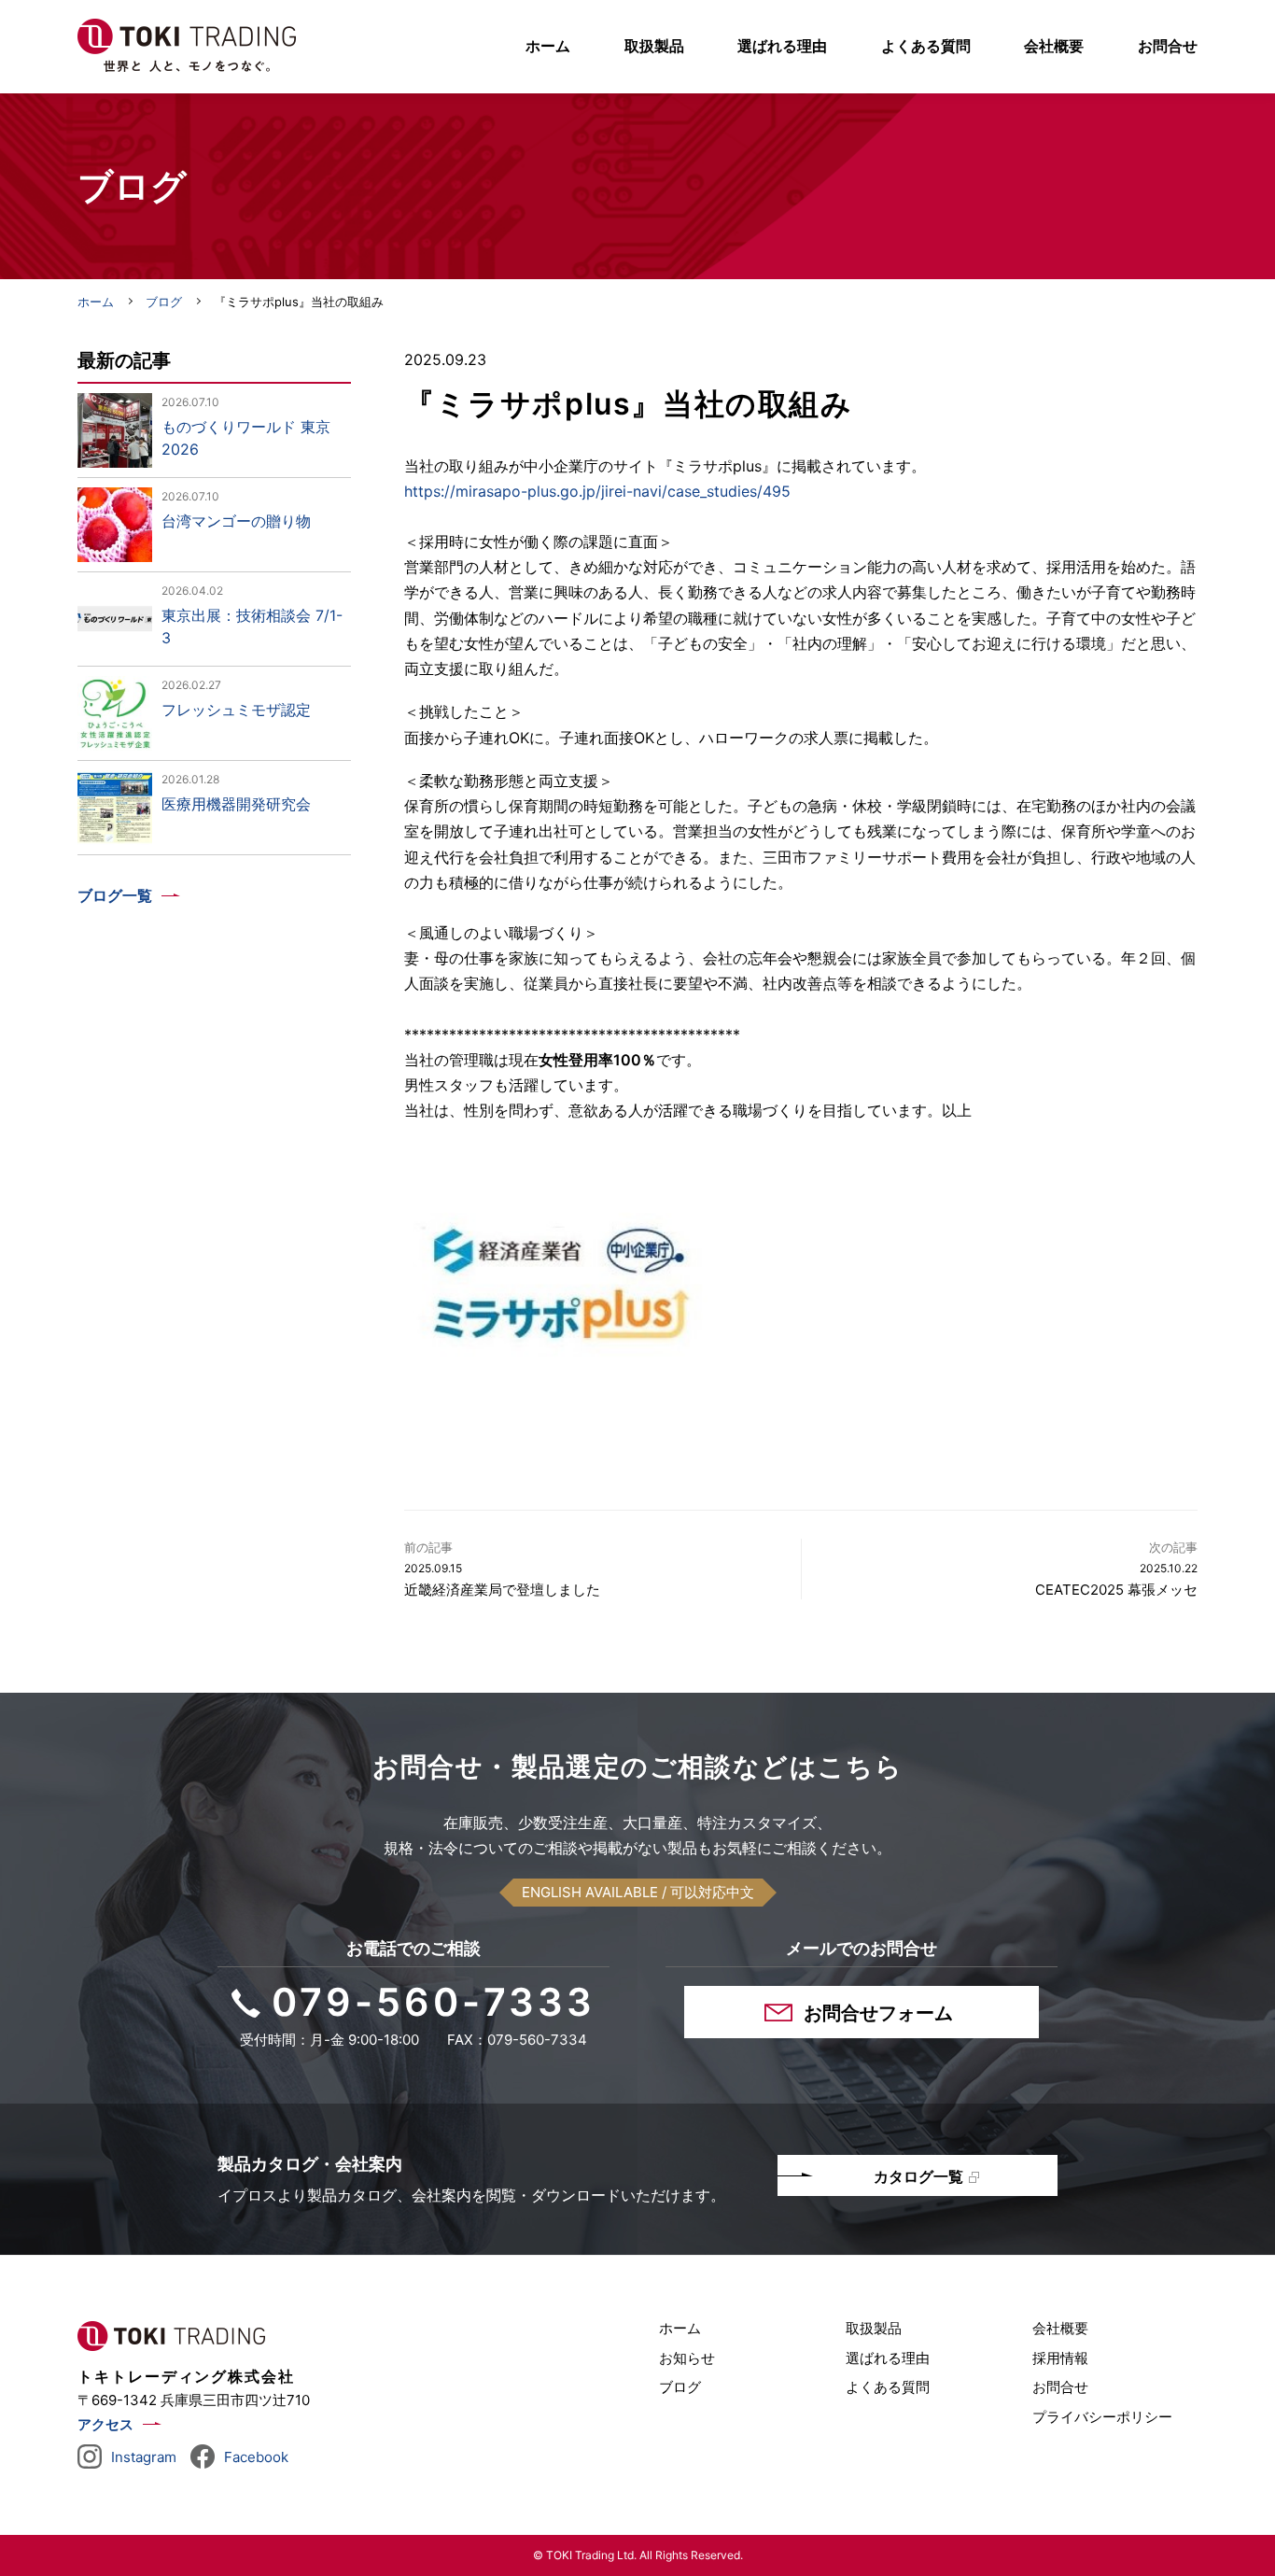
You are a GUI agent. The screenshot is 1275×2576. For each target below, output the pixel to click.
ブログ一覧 (115, 895)
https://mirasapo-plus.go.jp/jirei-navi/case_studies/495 (597, 491)
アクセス (105, 2424)
